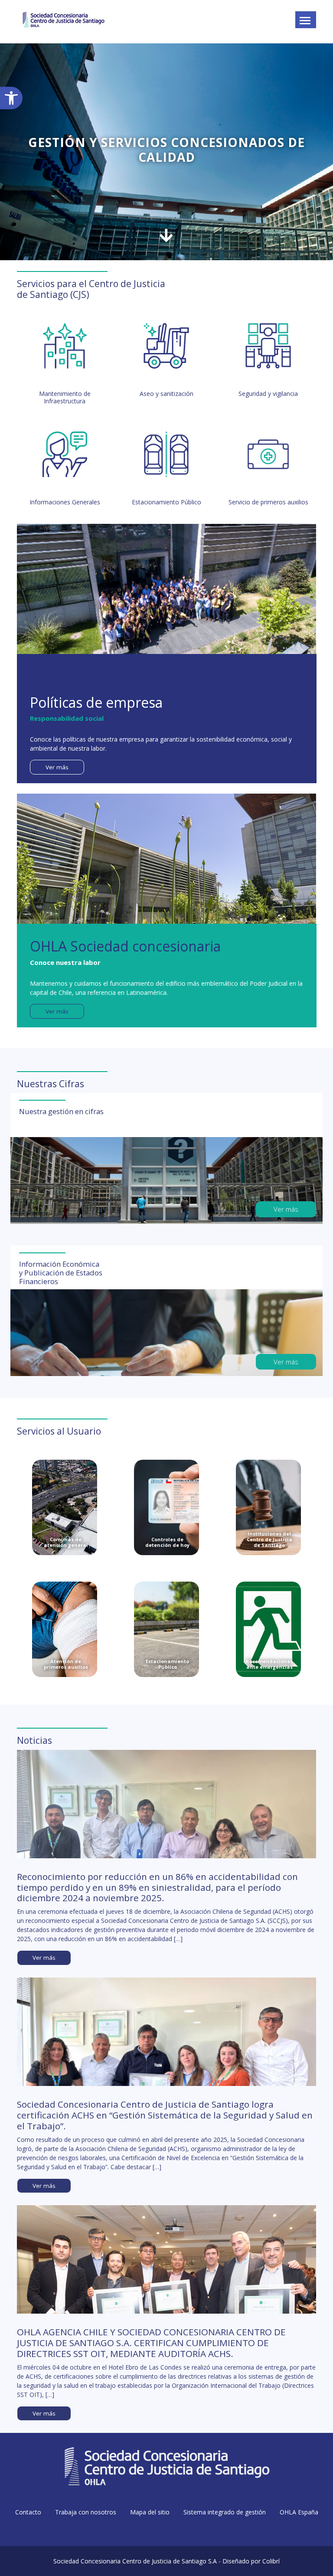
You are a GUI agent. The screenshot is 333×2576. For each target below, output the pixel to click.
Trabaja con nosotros (86, 2512)
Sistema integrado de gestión (225, 2512)
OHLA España (299, 2512)
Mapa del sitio (150, 2512)
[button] (11, 98)
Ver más (57, 767)
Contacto (28, 2512)
